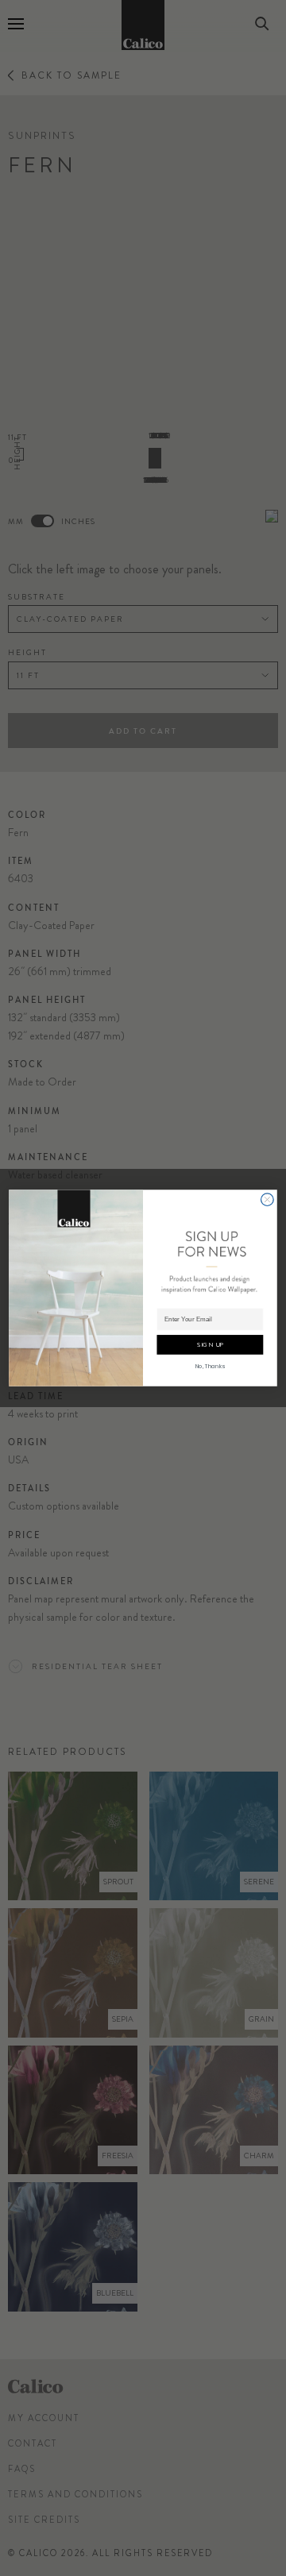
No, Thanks (210, 1367)
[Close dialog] (268, 1200)
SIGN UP (210, 1345)
